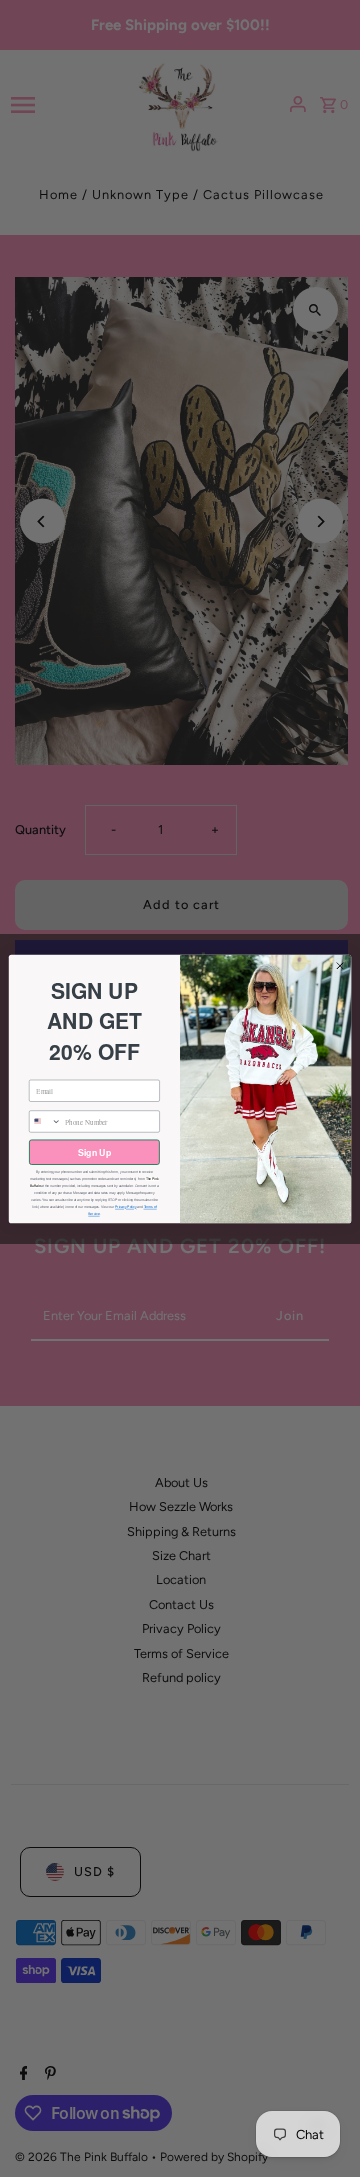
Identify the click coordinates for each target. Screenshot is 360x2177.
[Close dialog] (339, 965)
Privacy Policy (126, 1207)
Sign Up (94, 1151)
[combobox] (45, 1120)
